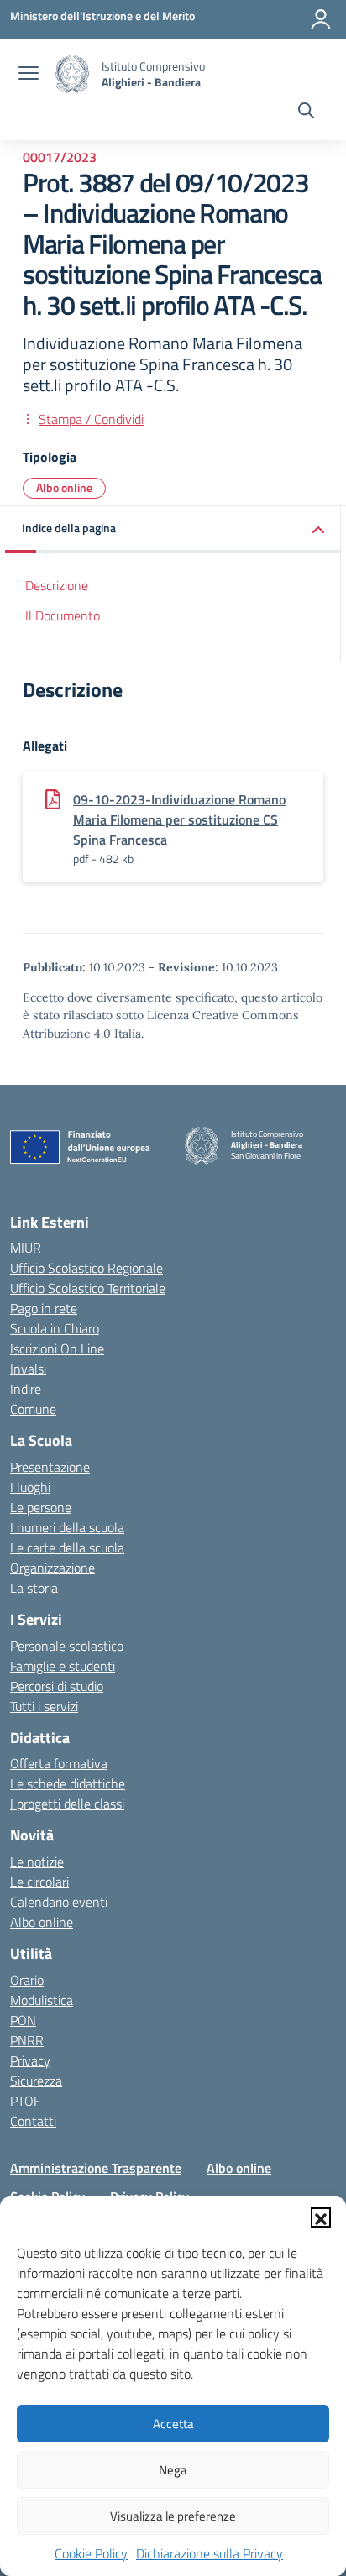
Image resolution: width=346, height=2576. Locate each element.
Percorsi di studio (57, 1686)
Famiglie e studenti (63, 1666)
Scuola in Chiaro (55, 1328)
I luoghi (30, 1487)
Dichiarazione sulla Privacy (210, 2553)
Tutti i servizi (44, 1706)
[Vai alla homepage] (72, 74)
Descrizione (57, 585)
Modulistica (42, 2000)
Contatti (33, 2121)
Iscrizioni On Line (57, 1348)
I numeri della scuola (67, 1527)
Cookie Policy (91, 2553)
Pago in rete (44, 1308)
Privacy (30, 2060)
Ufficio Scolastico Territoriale (88, 1288)
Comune (33, 1409)
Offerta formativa (59, 1763)
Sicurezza (36, 2081)
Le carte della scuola (67, 1547)
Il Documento (63, 615)
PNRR (27, 2040)
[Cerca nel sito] (306, 113)
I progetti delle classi (67, 1804)
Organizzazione (52, 1568)
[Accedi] (321, 19)
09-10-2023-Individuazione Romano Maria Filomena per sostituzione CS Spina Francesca (179, 819)
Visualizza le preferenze (173, 2516)
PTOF (25, 2101)
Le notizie (37, 1861)
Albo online (64, 487)
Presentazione (50, 1467)
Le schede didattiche (68, 1783)
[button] (321, 2217)
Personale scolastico (67, 1646)
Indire (26, 1389)
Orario (27, 1980)
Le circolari (39, 1882)
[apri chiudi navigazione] (29, 75)
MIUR (26, 1248)
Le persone (41, 1507)
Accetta (173, 2424)
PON (23, 2020)
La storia (34, 1588)
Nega (173, 2470)
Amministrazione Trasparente (96, 2168)
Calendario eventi (59, 1902)
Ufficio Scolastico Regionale (86, 1268)
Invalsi (28, 1369)
